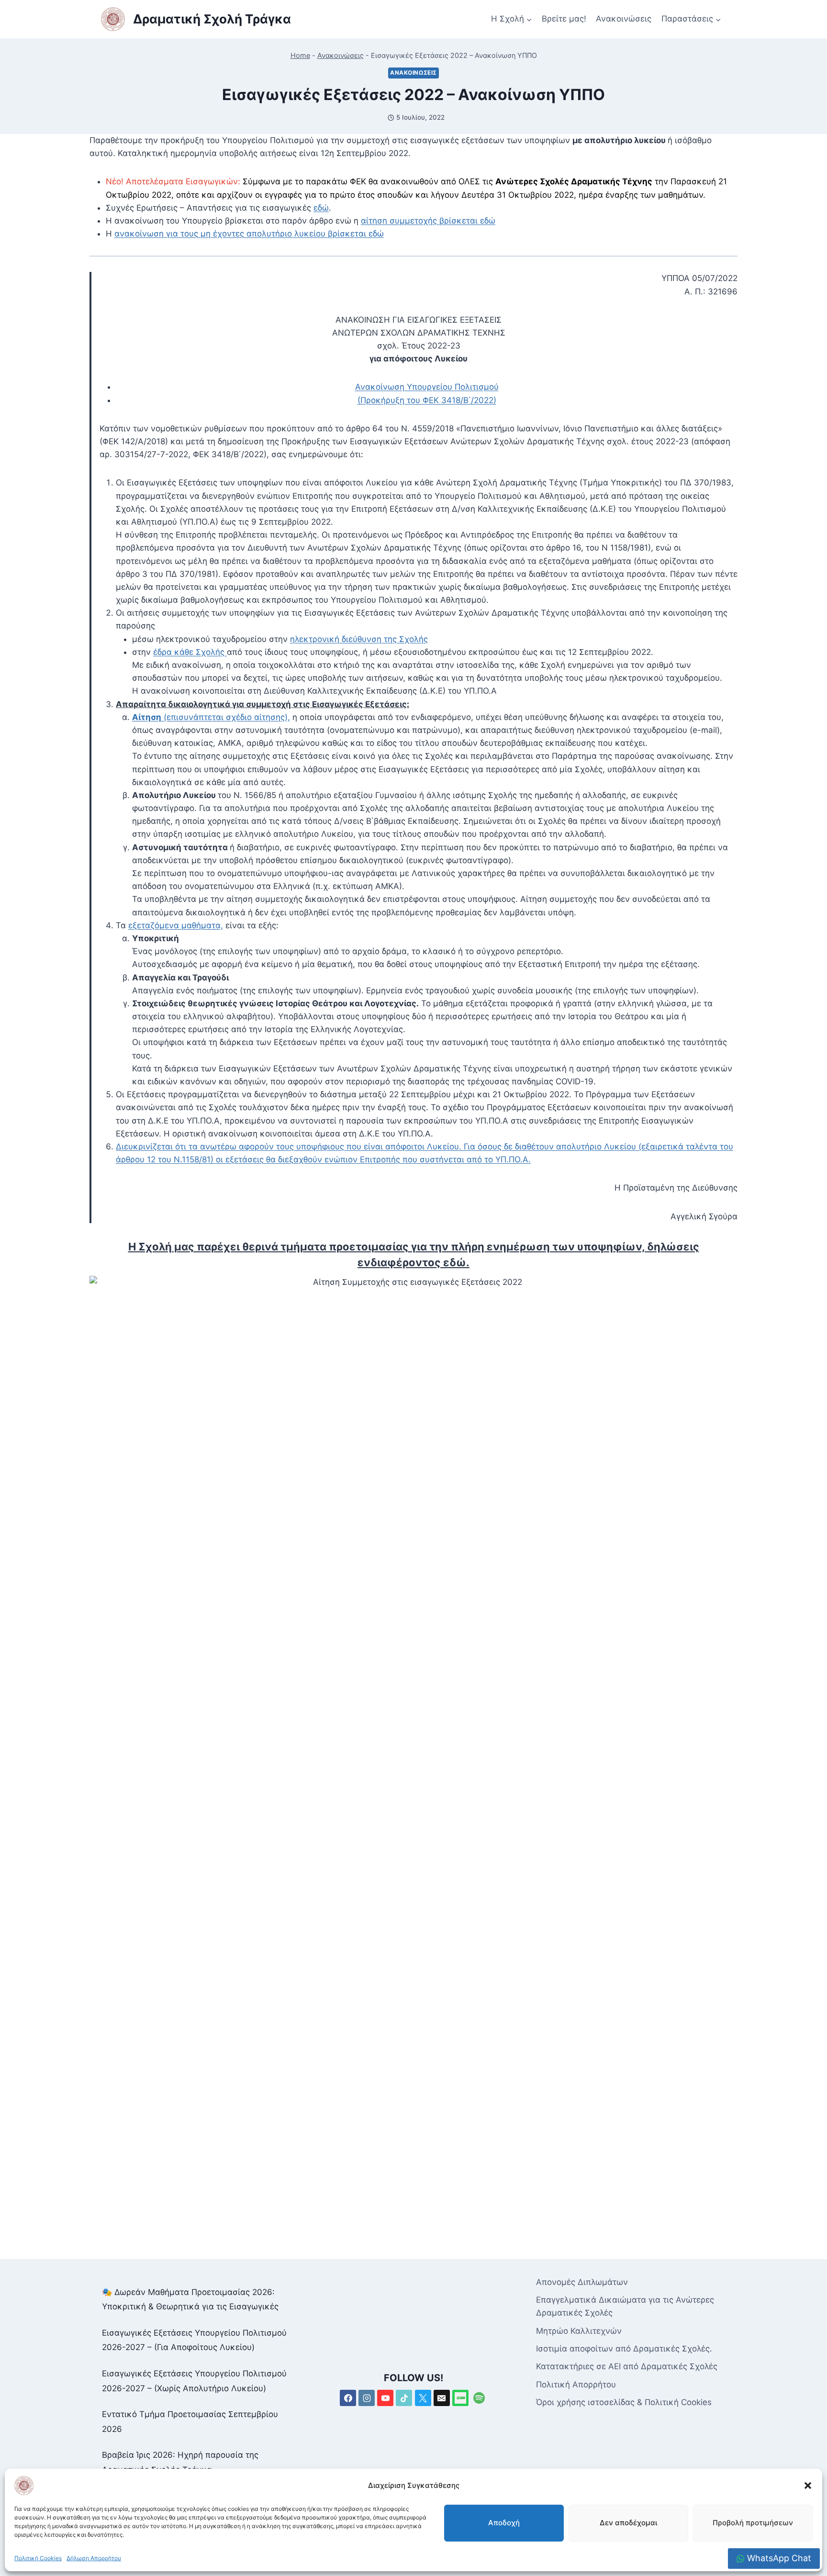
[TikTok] (404, 2398)
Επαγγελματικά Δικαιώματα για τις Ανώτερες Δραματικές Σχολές (625, 2306)
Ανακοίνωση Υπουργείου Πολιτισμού (427, 387)
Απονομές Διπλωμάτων (582, 2282)
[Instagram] (367, 2398)
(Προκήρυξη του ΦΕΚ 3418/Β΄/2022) (427, 400)
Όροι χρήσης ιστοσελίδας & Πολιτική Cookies (624, 2402)
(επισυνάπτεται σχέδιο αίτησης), (211, 717)
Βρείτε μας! (564, 19)
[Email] (442, 2398)
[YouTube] (385, 2398)
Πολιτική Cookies (38, 2558)
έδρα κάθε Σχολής (190, 652)
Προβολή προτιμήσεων (753, 2523)
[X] (423, 2398)
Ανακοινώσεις (624, 19)
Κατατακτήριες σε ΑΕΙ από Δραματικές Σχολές (627, 2366)
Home (300, 55)
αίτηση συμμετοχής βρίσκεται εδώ (428, 221)
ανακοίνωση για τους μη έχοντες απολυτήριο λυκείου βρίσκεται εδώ (249, 234)
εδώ (321, 208)
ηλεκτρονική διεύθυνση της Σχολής (359, 639)
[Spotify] (479, 2398)
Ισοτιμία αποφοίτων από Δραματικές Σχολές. (624, 2349)
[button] (808, 2486)
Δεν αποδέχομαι (628, 2523)
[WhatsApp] (460, 2398)
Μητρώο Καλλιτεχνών (579, 2331)
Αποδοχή (504, 2523)
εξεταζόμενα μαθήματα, (176, 925)
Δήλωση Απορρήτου (94, 2558)
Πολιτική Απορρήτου (576, 2385)
